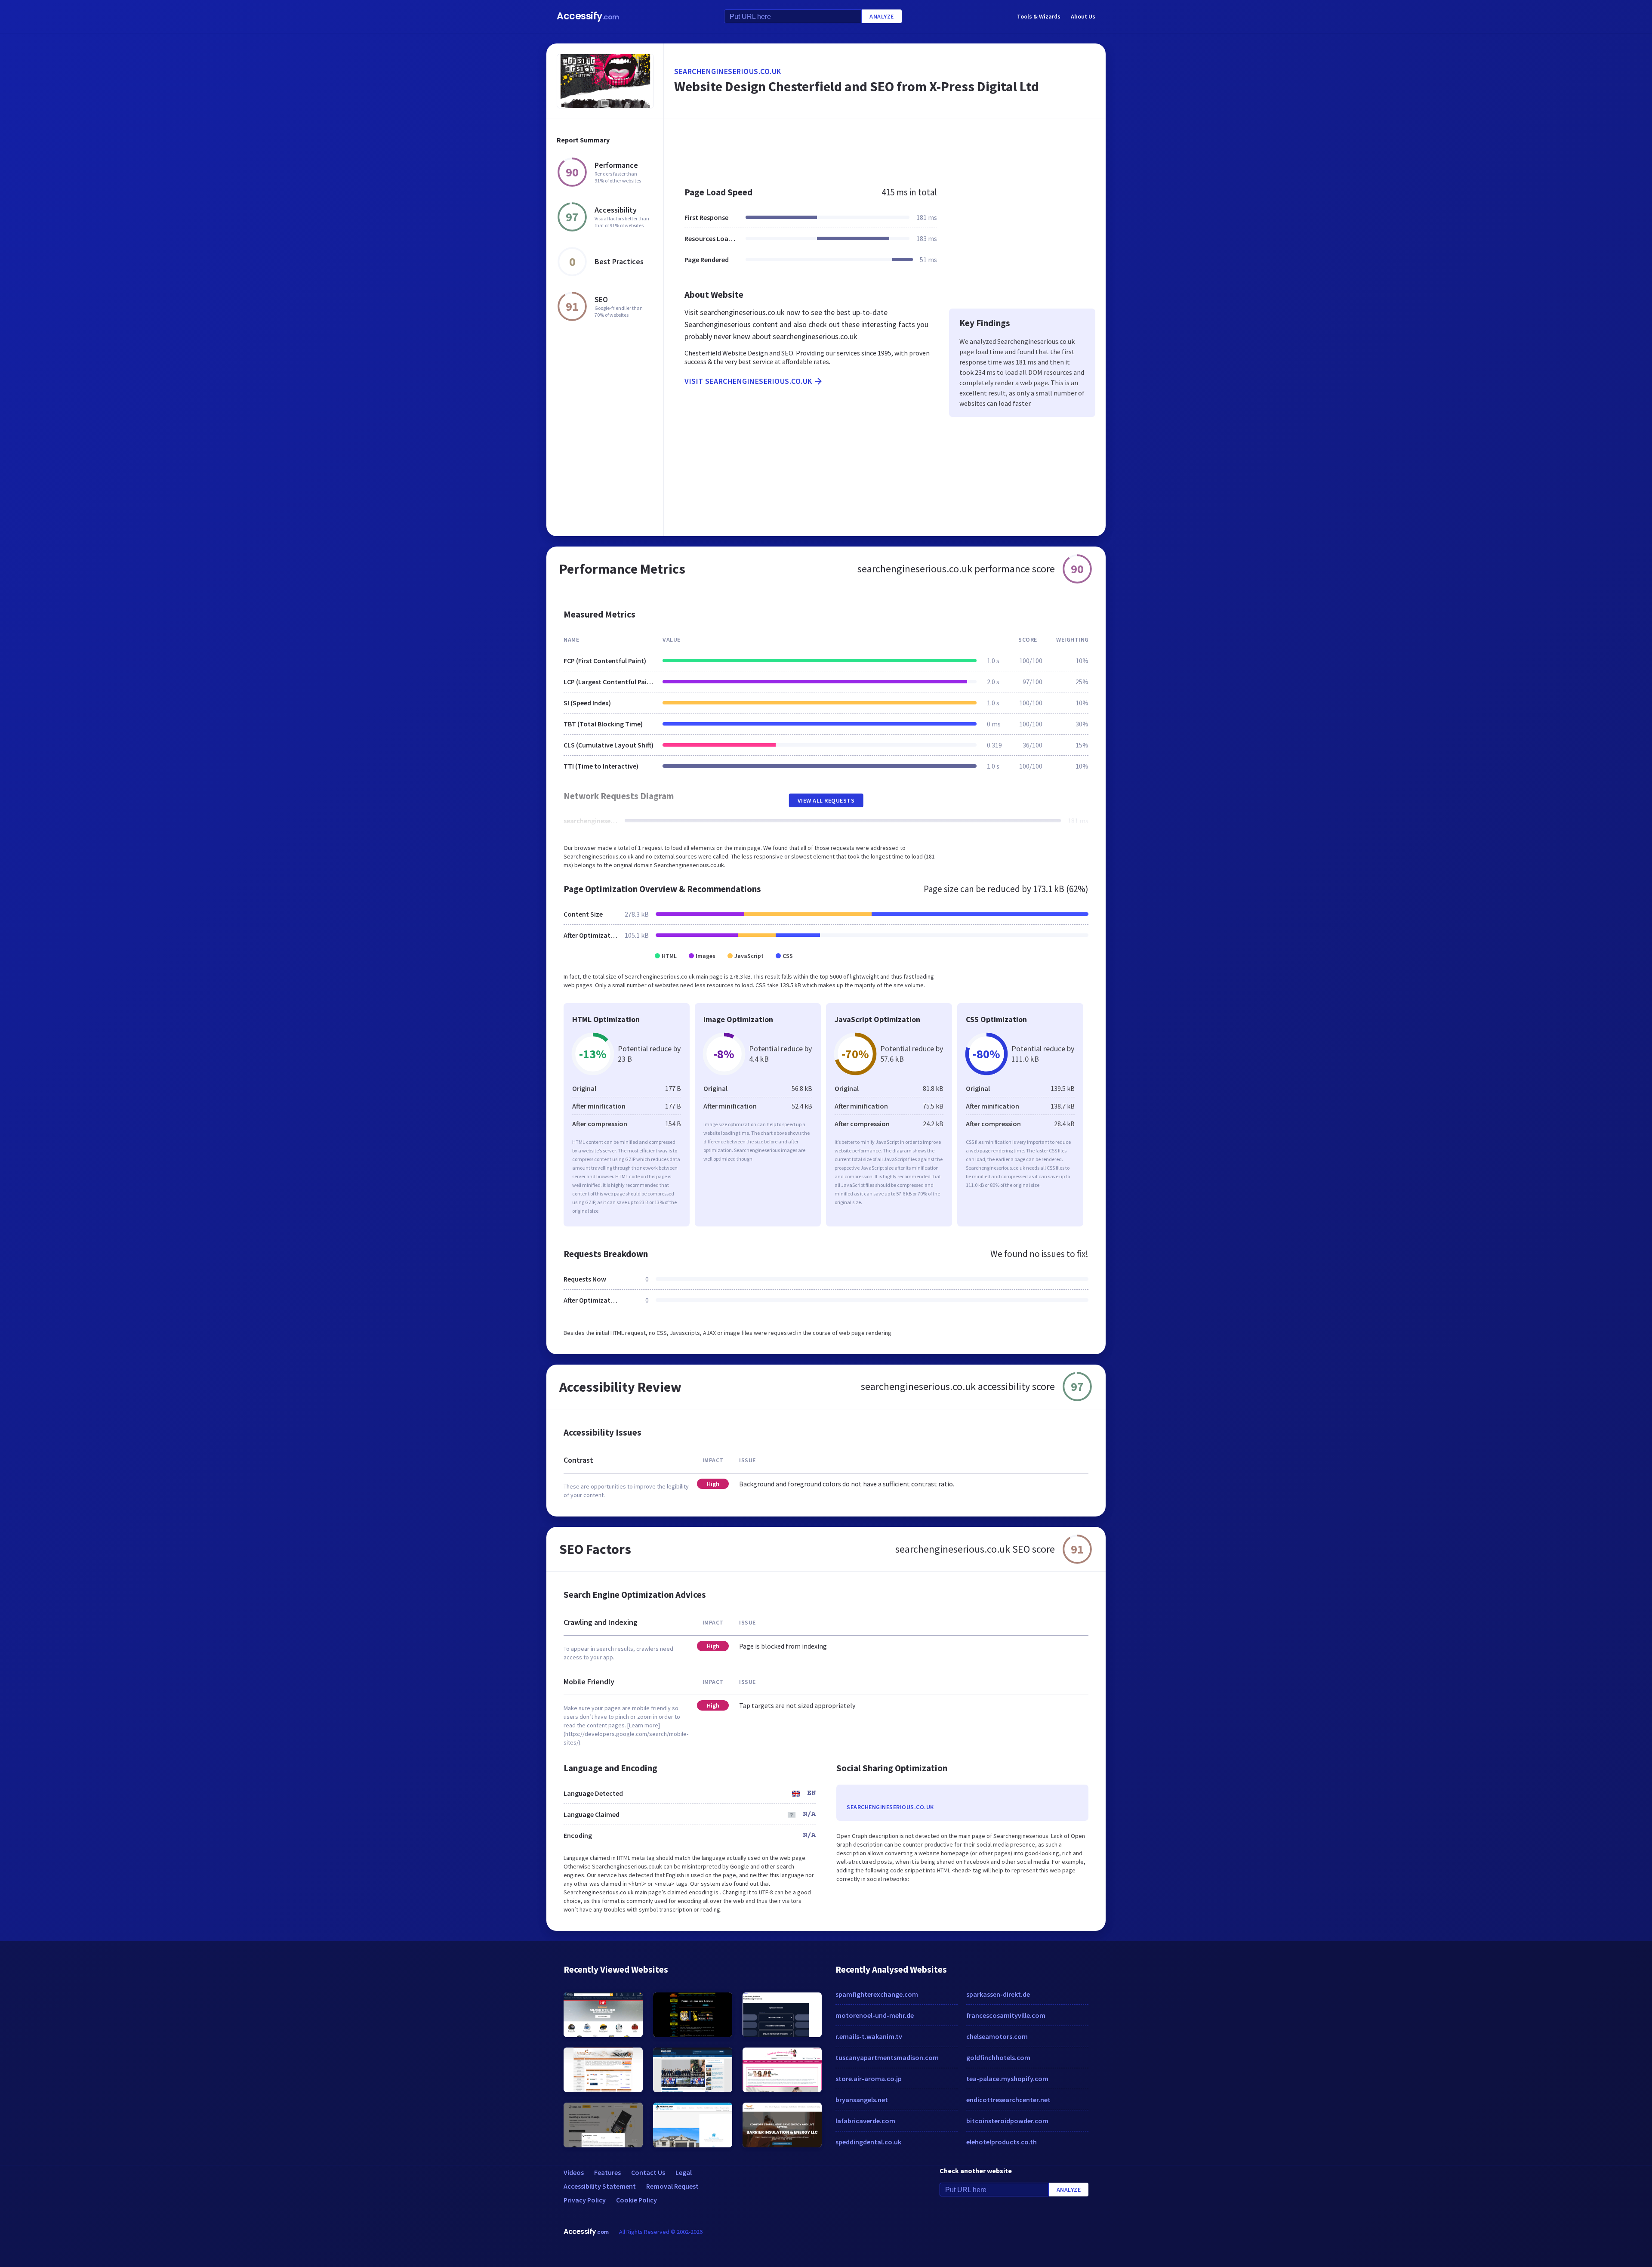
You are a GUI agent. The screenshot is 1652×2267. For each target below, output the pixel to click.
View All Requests (826, 800)
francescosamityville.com (1006, 2015)
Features (607, 2172)
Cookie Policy (636, 2200)
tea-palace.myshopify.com (1007, 2079)
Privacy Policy (585, 2200)
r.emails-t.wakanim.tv (869, 2036)
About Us (1083, 16)
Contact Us (648, 2172)
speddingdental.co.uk (868, 2142)
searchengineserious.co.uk (728, 71)
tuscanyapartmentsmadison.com (887, 2057)
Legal (684, 2172)
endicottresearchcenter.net (1008, 2100)
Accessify (588, 16)
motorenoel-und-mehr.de (875, 2015)
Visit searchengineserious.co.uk (748, 381)
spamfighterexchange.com (877, 1994)
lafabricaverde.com (865, 2121)
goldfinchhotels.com (998, 2057)
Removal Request (672, 2186)
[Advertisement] (885, 148)
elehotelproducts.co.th (1002, 2142)
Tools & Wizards (1039, 16)
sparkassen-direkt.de (998, 1994)
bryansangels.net (862, 2100)
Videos (574, 2172)
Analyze (882, 16)
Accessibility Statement (600, 2186)
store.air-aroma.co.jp (869, 2079)
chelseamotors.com (997, 2036)
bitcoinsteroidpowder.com (1007, 2121)
